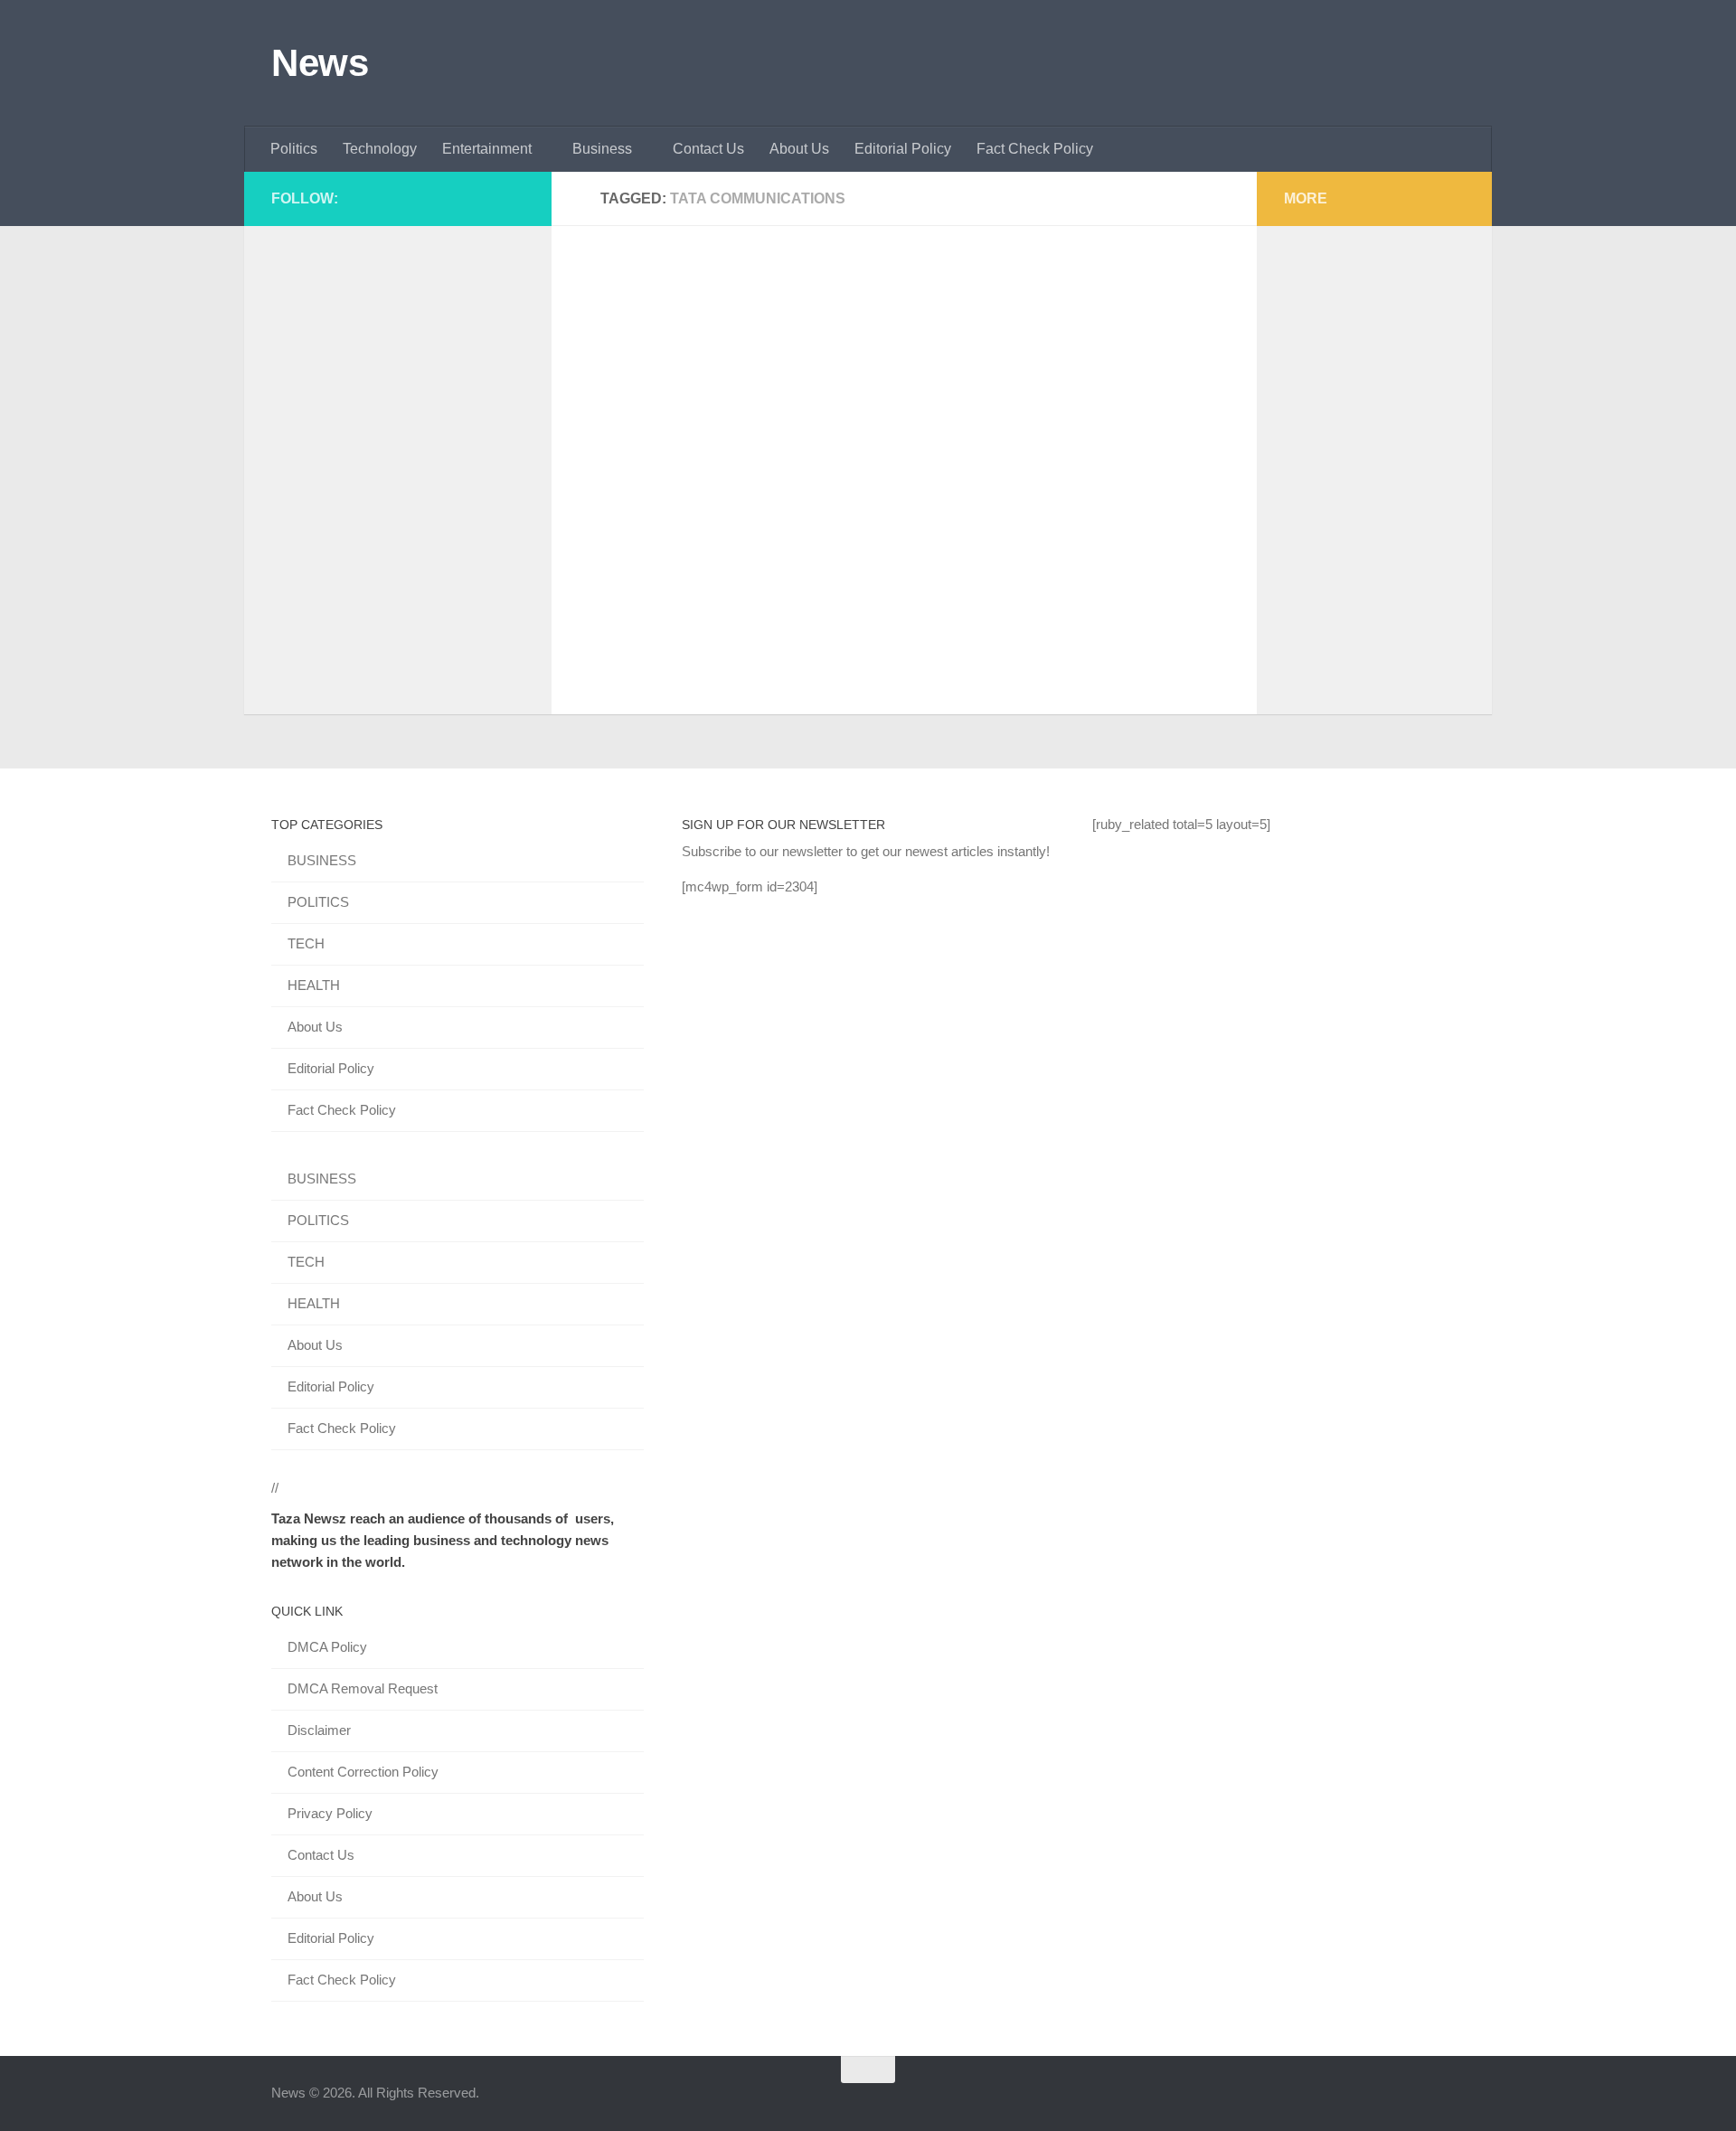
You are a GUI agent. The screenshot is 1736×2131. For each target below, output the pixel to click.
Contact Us (708, 149)
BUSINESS (322, 860)
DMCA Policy (327, 1647)
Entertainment (487, 149)
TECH (306, 943)
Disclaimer (319, 1730)
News (320, 63)
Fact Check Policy (1035, 149)
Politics (294, 149)
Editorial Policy (903, 149)
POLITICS (318, 902)
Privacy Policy (330, 1813)
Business (602, 149)
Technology (380, 149)
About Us (799, 149)
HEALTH (314, 985)
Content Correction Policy (363, 1772)
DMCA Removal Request (363, 1688)
